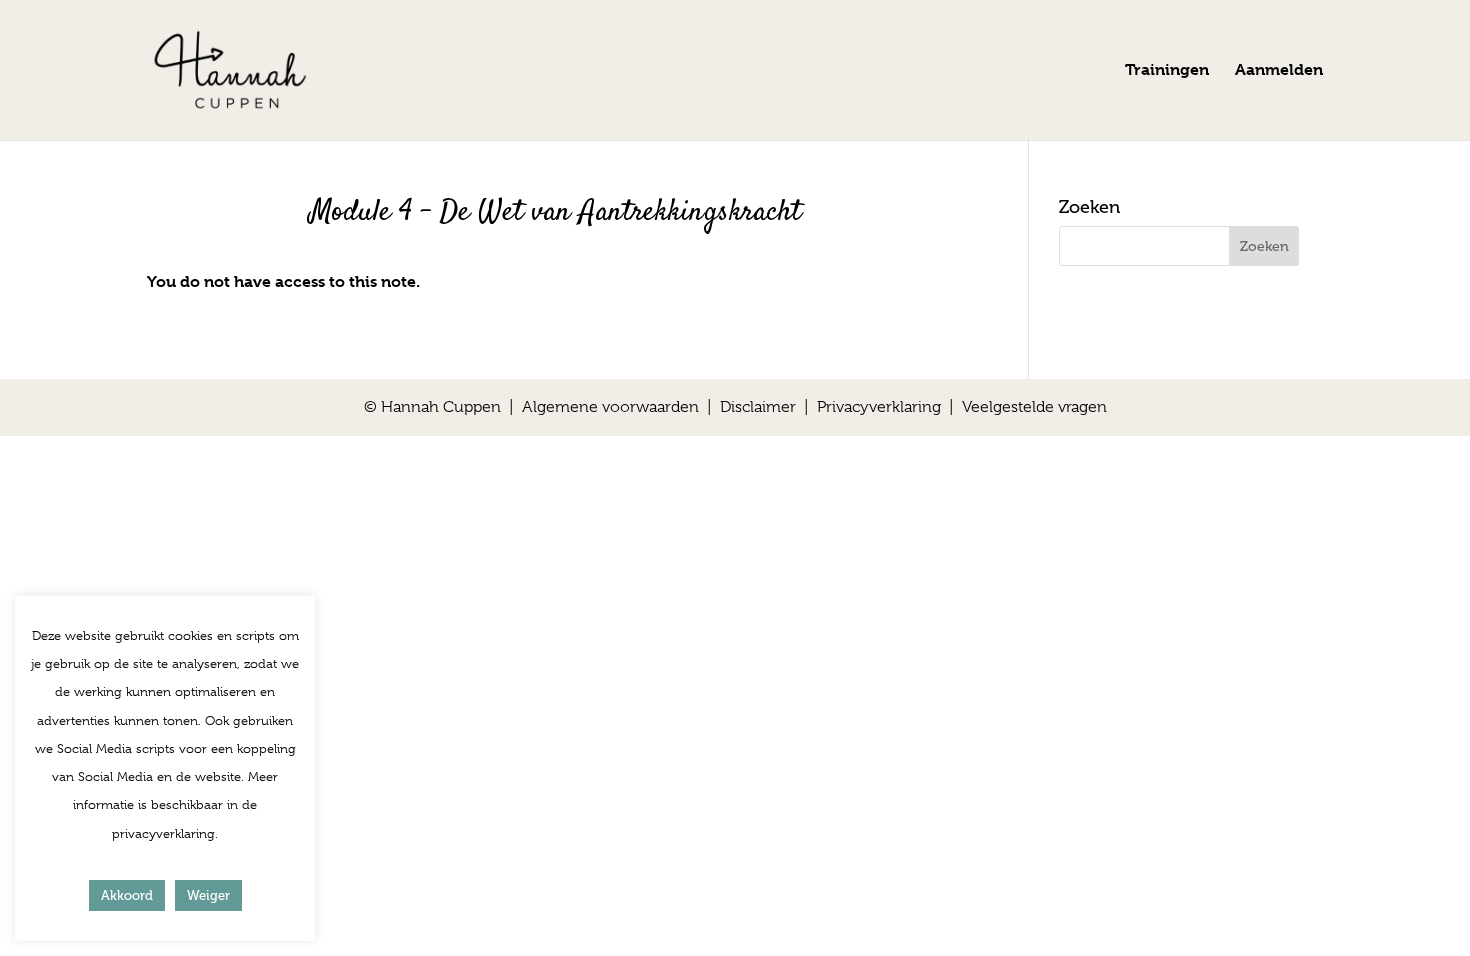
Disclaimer (758, 407)
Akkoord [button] (127, 895)
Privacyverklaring (879, 407)
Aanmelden (1279, 71)
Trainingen (1167, 71)
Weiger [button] (208, 895)
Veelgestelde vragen (1034, 407)
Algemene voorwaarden (610, 407)
